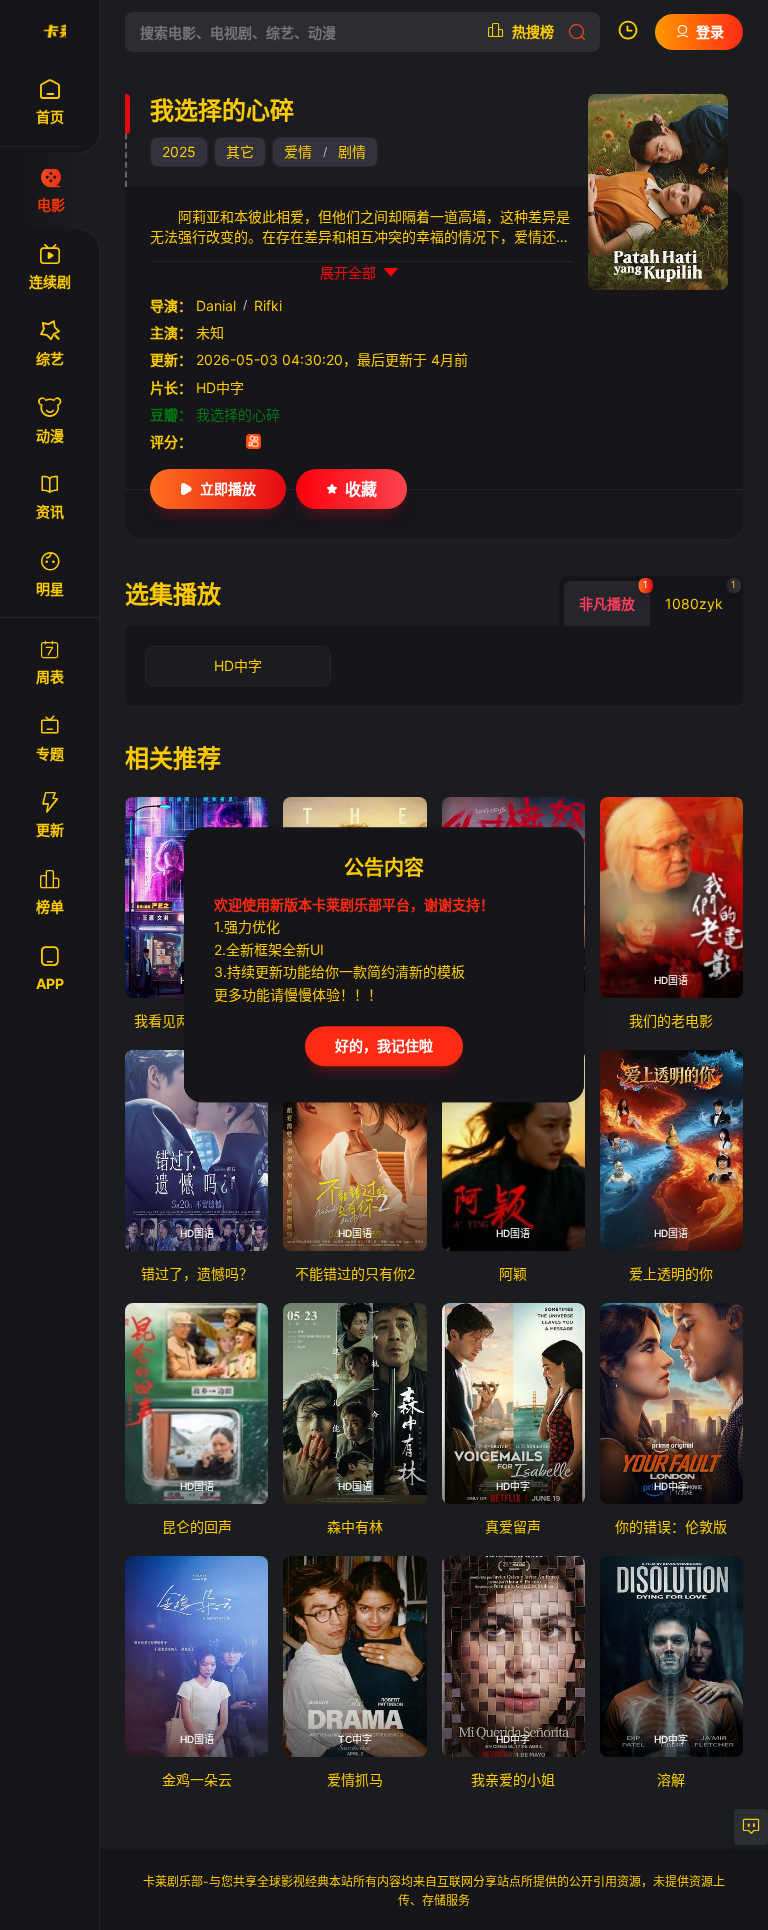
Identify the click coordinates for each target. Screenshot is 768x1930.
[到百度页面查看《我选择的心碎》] (303, 444)
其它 (240, 151)
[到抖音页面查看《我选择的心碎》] (228, 444)
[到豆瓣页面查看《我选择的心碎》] (203, 444)
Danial (216, 305)
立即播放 (228, 488)
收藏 (361, 489)
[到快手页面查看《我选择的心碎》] (253, 444)
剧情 (352, 151)
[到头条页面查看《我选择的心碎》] (278, 444)
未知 (210, 332)
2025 (179, 151)
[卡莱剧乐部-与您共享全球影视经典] (50, 32)
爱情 (298, 151)
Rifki (268, 305)
